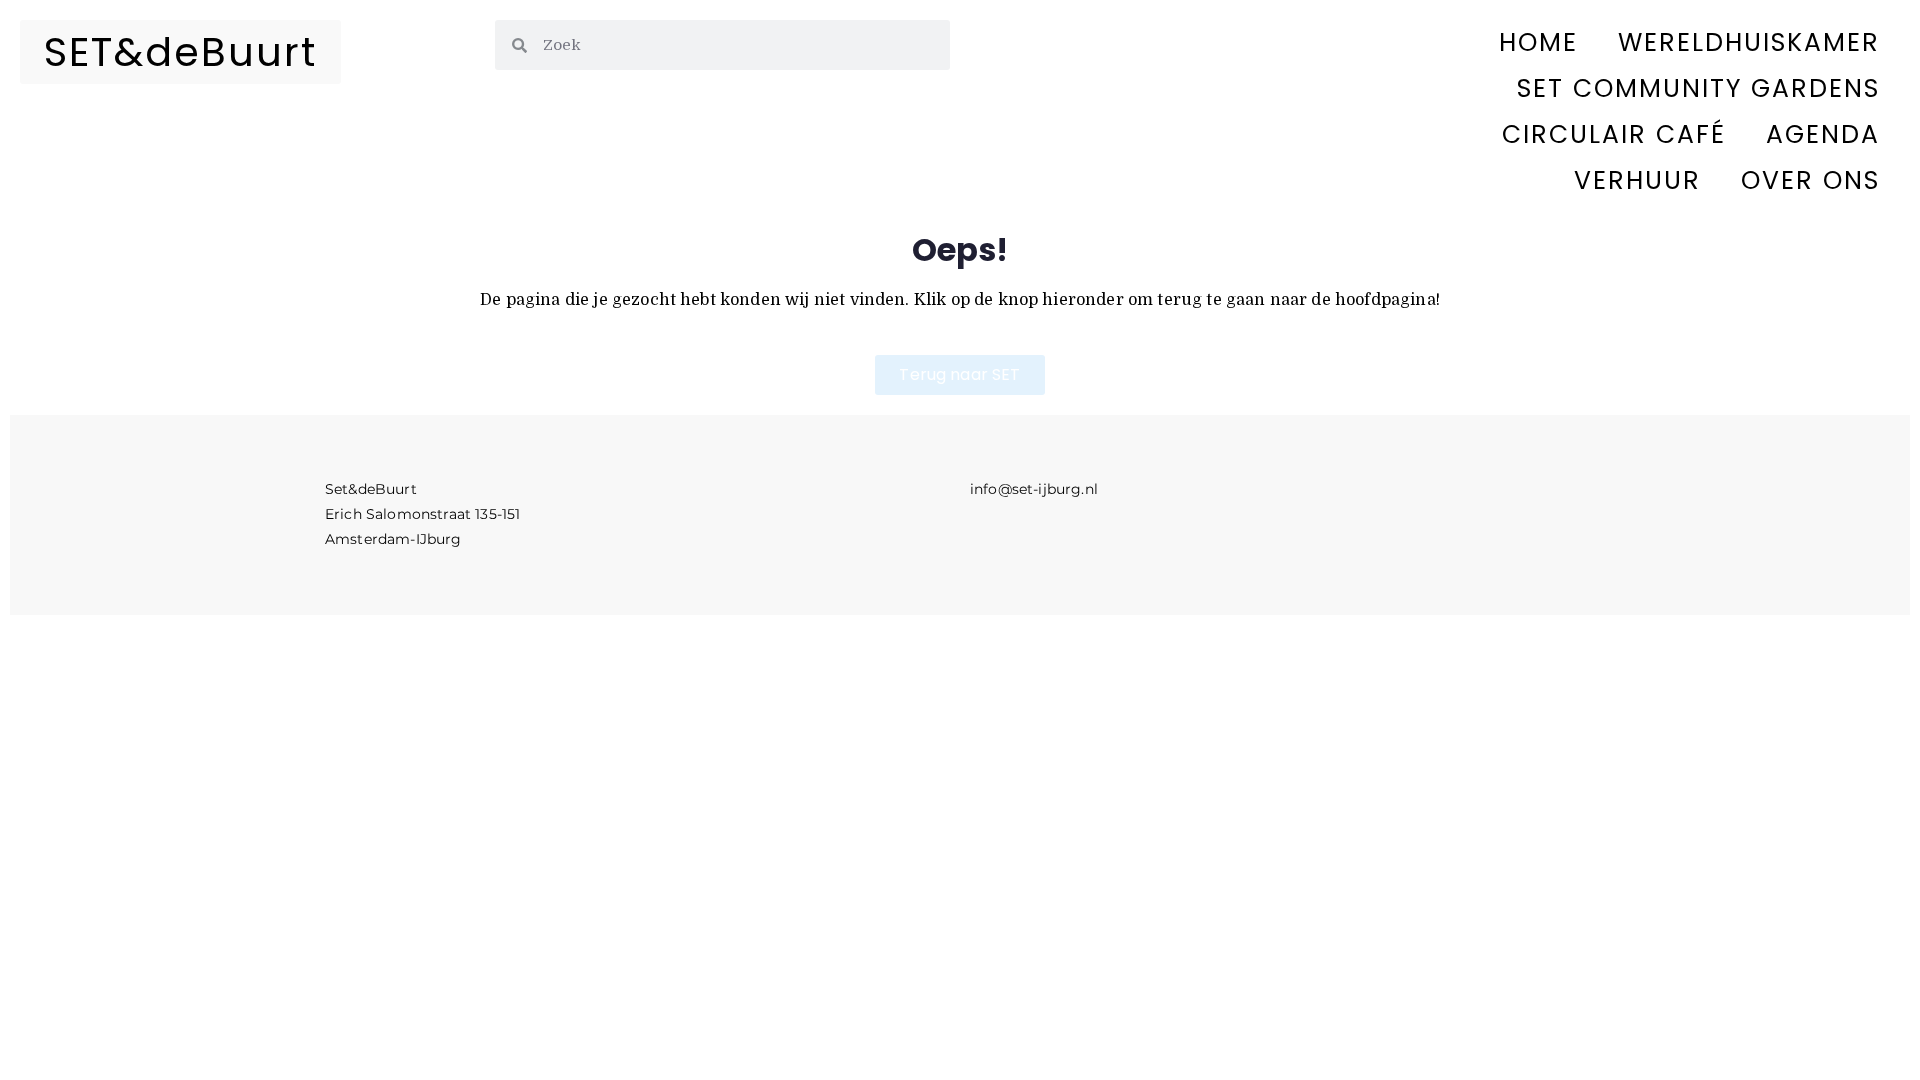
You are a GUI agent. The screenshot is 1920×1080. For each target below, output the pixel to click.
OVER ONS (1810, 180)
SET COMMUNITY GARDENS (1698, 88)
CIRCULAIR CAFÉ (1614, 134)
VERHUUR (1637, 180)
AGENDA (1823, 134)
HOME (1538, 42)
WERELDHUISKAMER (1749, 42)
